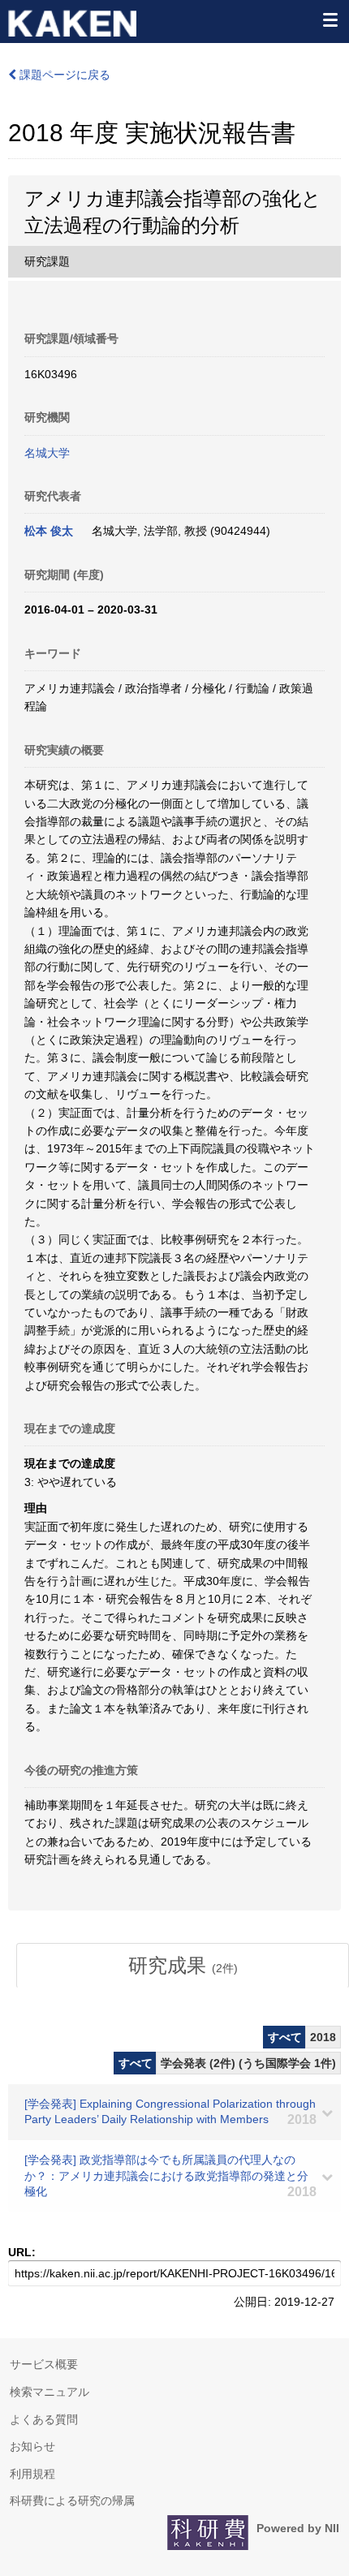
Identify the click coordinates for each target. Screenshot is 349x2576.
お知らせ (32, 2446)
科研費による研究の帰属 (72, 2501)
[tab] (183, 1966)
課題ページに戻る (63, 75)
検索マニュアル (50, 2392)
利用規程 (32, 2474)
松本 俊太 (49, 531)
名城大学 (47, 453)
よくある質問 (44, 2419)
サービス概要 (44, 2364)
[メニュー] (330, 19)
